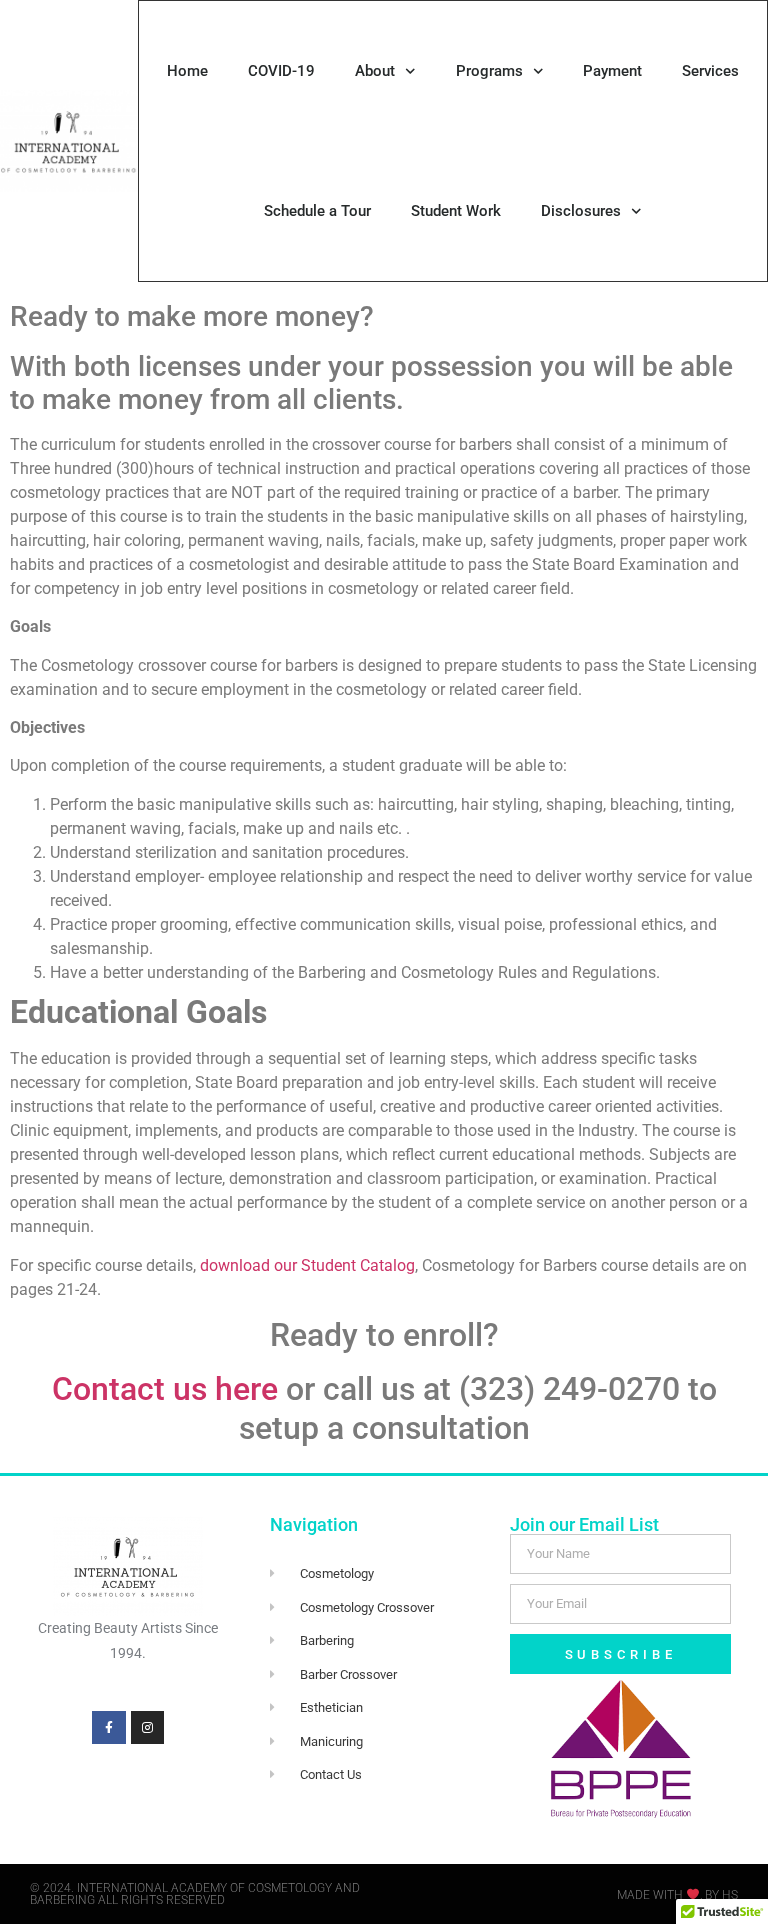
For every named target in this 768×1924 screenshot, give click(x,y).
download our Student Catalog (307, 1265)
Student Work (456, 211)
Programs (489, 71)
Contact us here (165, 1389)
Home (187, 71)
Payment (612, 71)
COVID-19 (281, 71)
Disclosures (581, 211)
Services (710, 71)
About (375, 71)
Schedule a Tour (317, 211)
